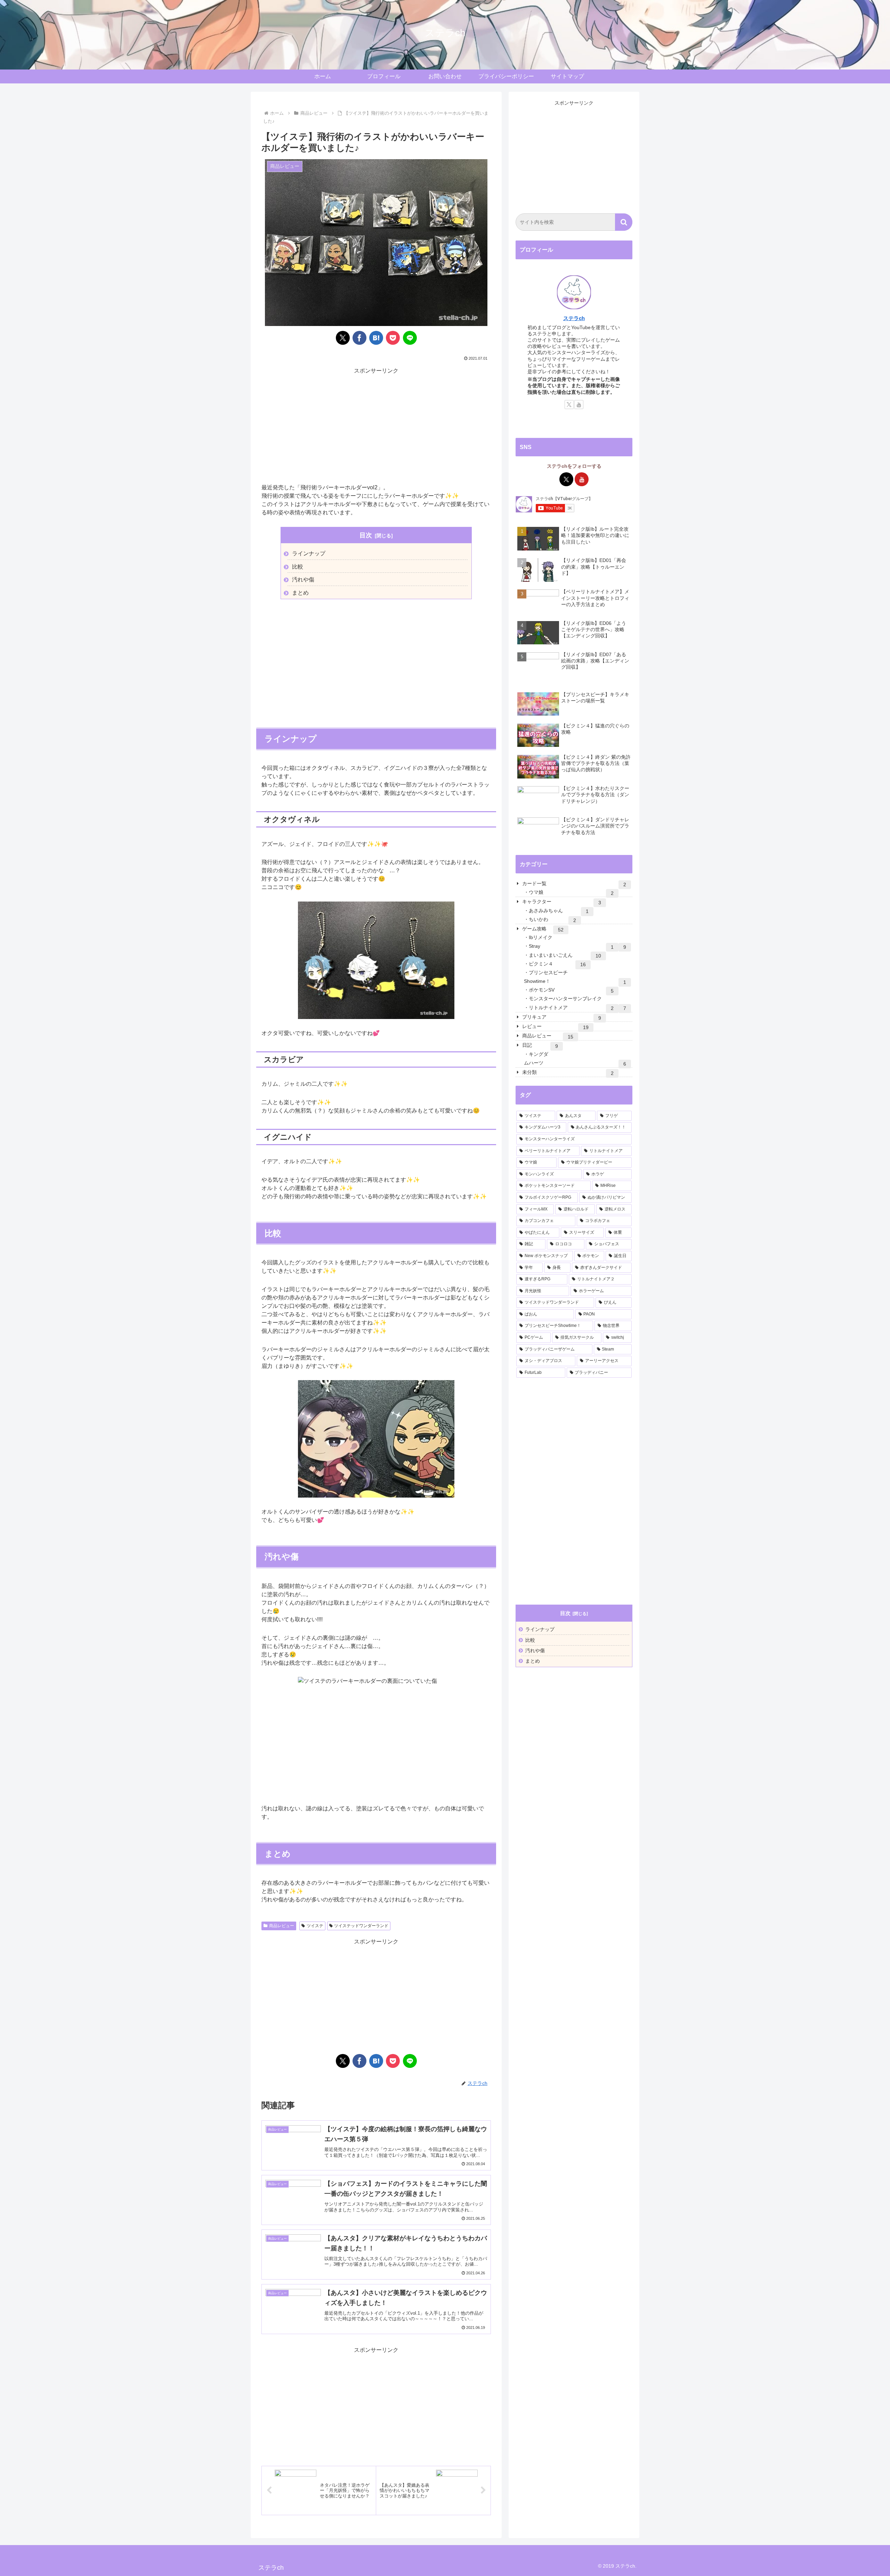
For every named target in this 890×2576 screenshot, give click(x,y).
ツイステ (315, 1926)
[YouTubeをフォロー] (579, 405)
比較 (298, 567)
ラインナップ (309, 553)
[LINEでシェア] (410, 338)
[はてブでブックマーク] (376, 338)
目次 (366, 535)
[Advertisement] (376, 425)
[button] (624, 222)
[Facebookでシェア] (359, 338)
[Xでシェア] (343, 338)
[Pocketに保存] (393, 338)
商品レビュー (282, 1926)
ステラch (574, 318)
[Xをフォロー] (569, 405)
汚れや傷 (303, 580)
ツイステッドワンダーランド (361, 1926)
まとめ (300, 593)
